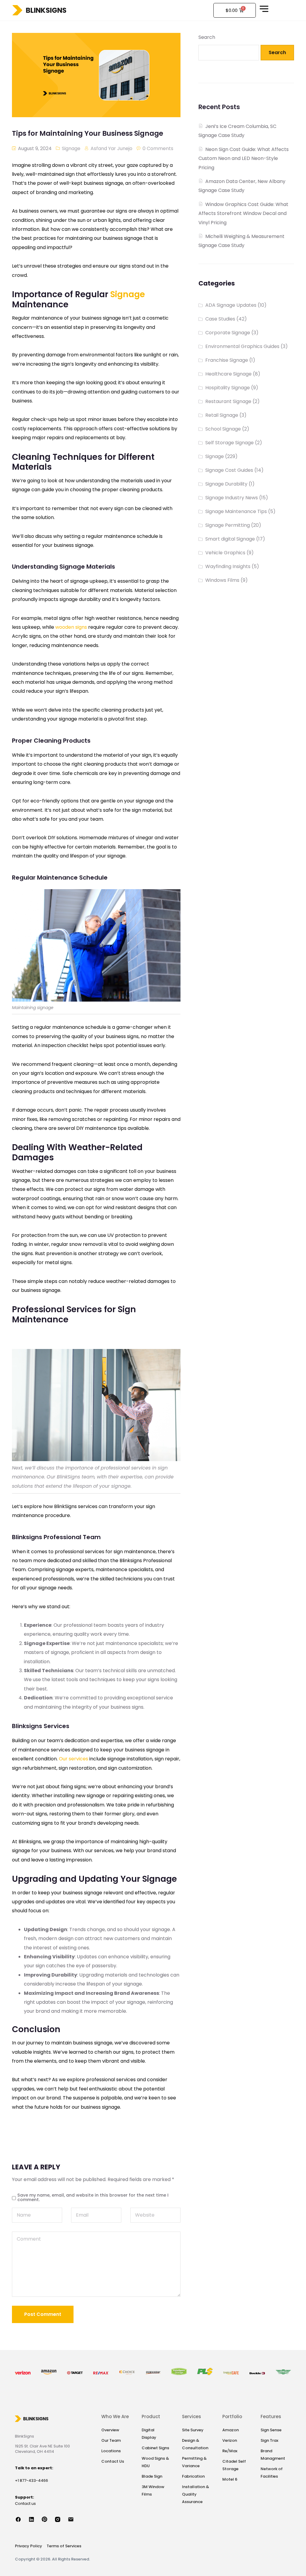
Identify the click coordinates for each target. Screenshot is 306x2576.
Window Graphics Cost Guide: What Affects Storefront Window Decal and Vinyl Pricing (243, 213)
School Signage (223, 429)
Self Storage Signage (229, 443)
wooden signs (71, 627)
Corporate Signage (228, 333)
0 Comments (158, 148)
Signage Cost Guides (229, 470)
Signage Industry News (232, 498)
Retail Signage (222, 415)
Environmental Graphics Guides (242, 346)
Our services (74, 1759)
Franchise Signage (227, 360)
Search (207, 37)
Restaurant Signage (228, 401)
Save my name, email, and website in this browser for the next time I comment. (93, 2197)
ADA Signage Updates (231, 305)
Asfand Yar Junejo (111, 148)
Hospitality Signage (228, 388)
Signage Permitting (228, 525)
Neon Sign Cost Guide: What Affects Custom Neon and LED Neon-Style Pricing (244, 158)
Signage (71, 148)
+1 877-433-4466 (32, 2480)
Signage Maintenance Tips (236, 511)
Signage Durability (226, 484)
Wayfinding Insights (228, 566)
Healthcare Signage (228, 374)
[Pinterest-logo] (48, 2519)
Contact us (25, 2503)
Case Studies (220, 319)
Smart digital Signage (230, 539)
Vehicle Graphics (225, 553)
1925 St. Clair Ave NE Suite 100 (42, 2446)
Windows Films (222, 580)
